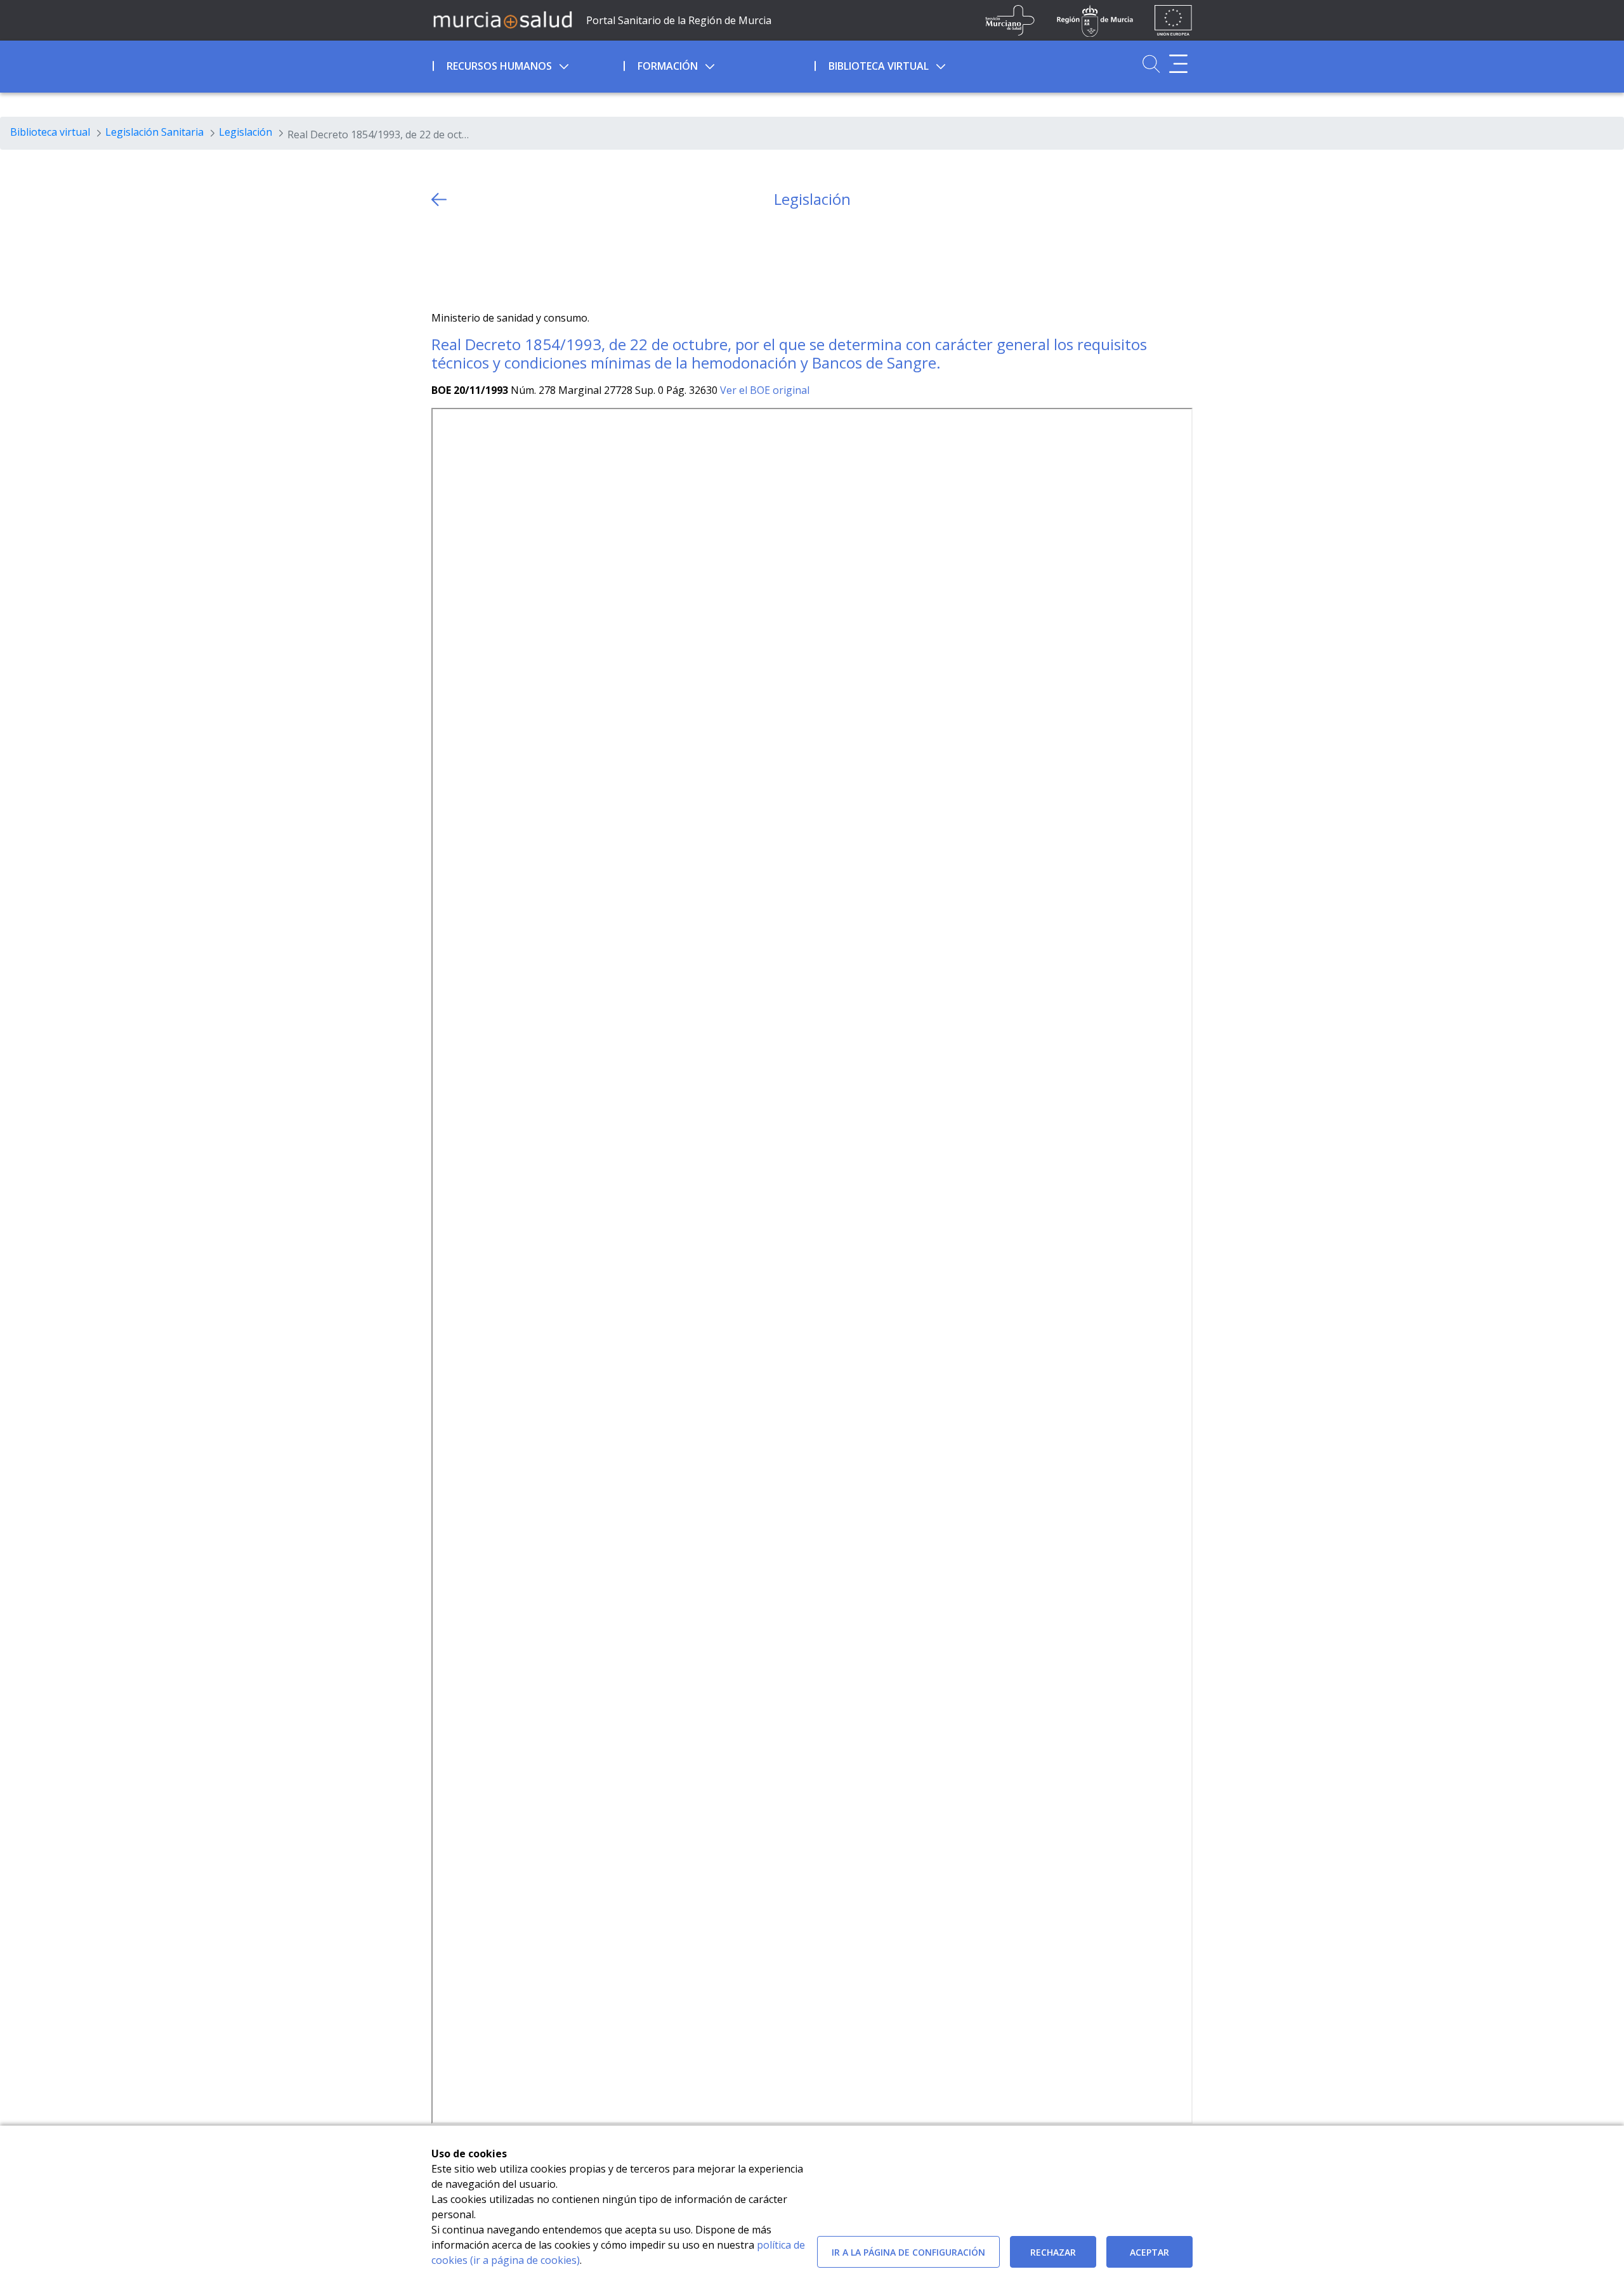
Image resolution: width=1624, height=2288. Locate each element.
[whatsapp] (491, 260)
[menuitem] (527, 64)
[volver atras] (439, 199)
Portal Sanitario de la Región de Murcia (679, 20)
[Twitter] (441, 260)
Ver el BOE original (765, 390)
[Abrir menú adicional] (1178, 64)
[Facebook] (466, 260)
